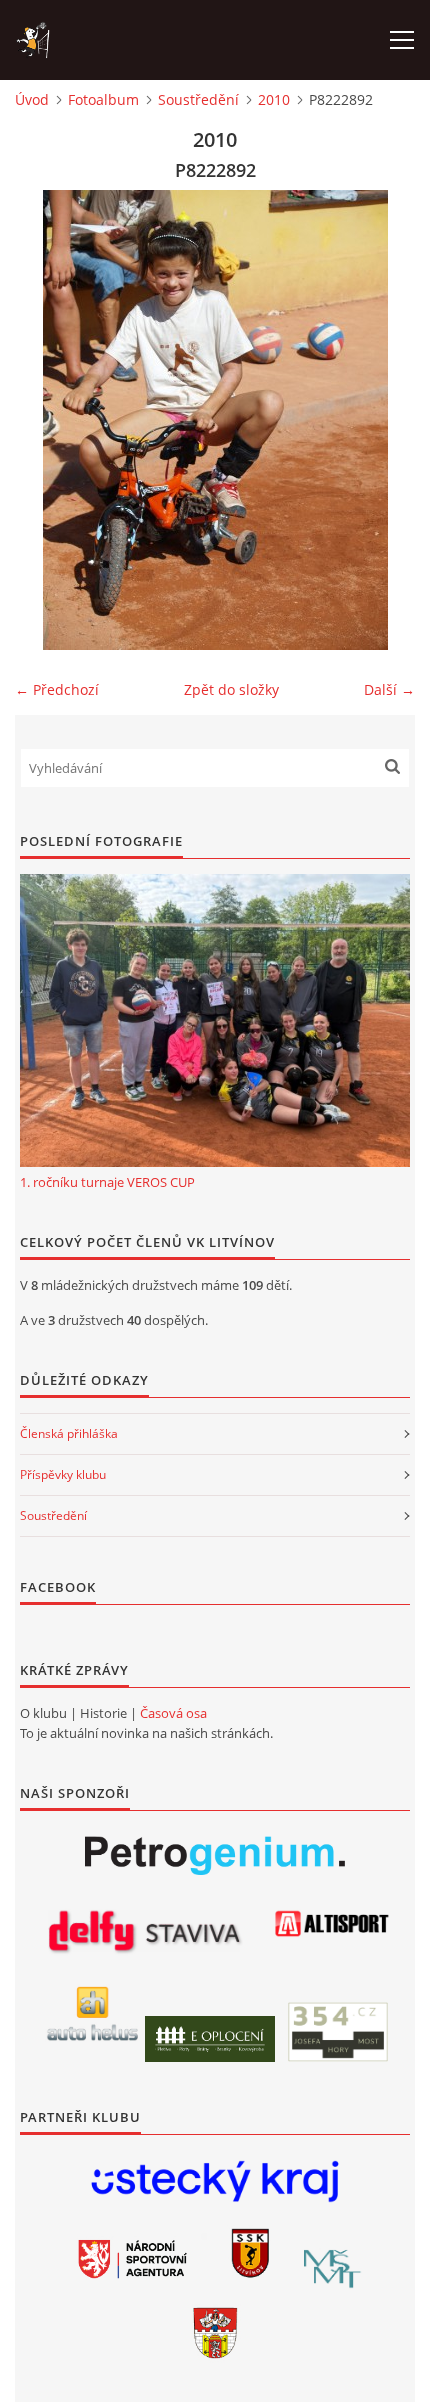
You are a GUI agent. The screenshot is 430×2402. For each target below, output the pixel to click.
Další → (389, 689)
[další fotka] (382, 420)
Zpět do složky (231, 689)
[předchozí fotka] (47, 420)
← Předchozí (57, 689)
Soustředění (198, 99)
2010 (274, 99)
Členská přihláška (69, 1433)
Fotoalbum (103, 99)
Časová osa (173, 1713)
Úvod (32, 99)
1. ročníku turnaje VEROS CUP (107, 1182)
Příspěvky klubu (63, 1474)
